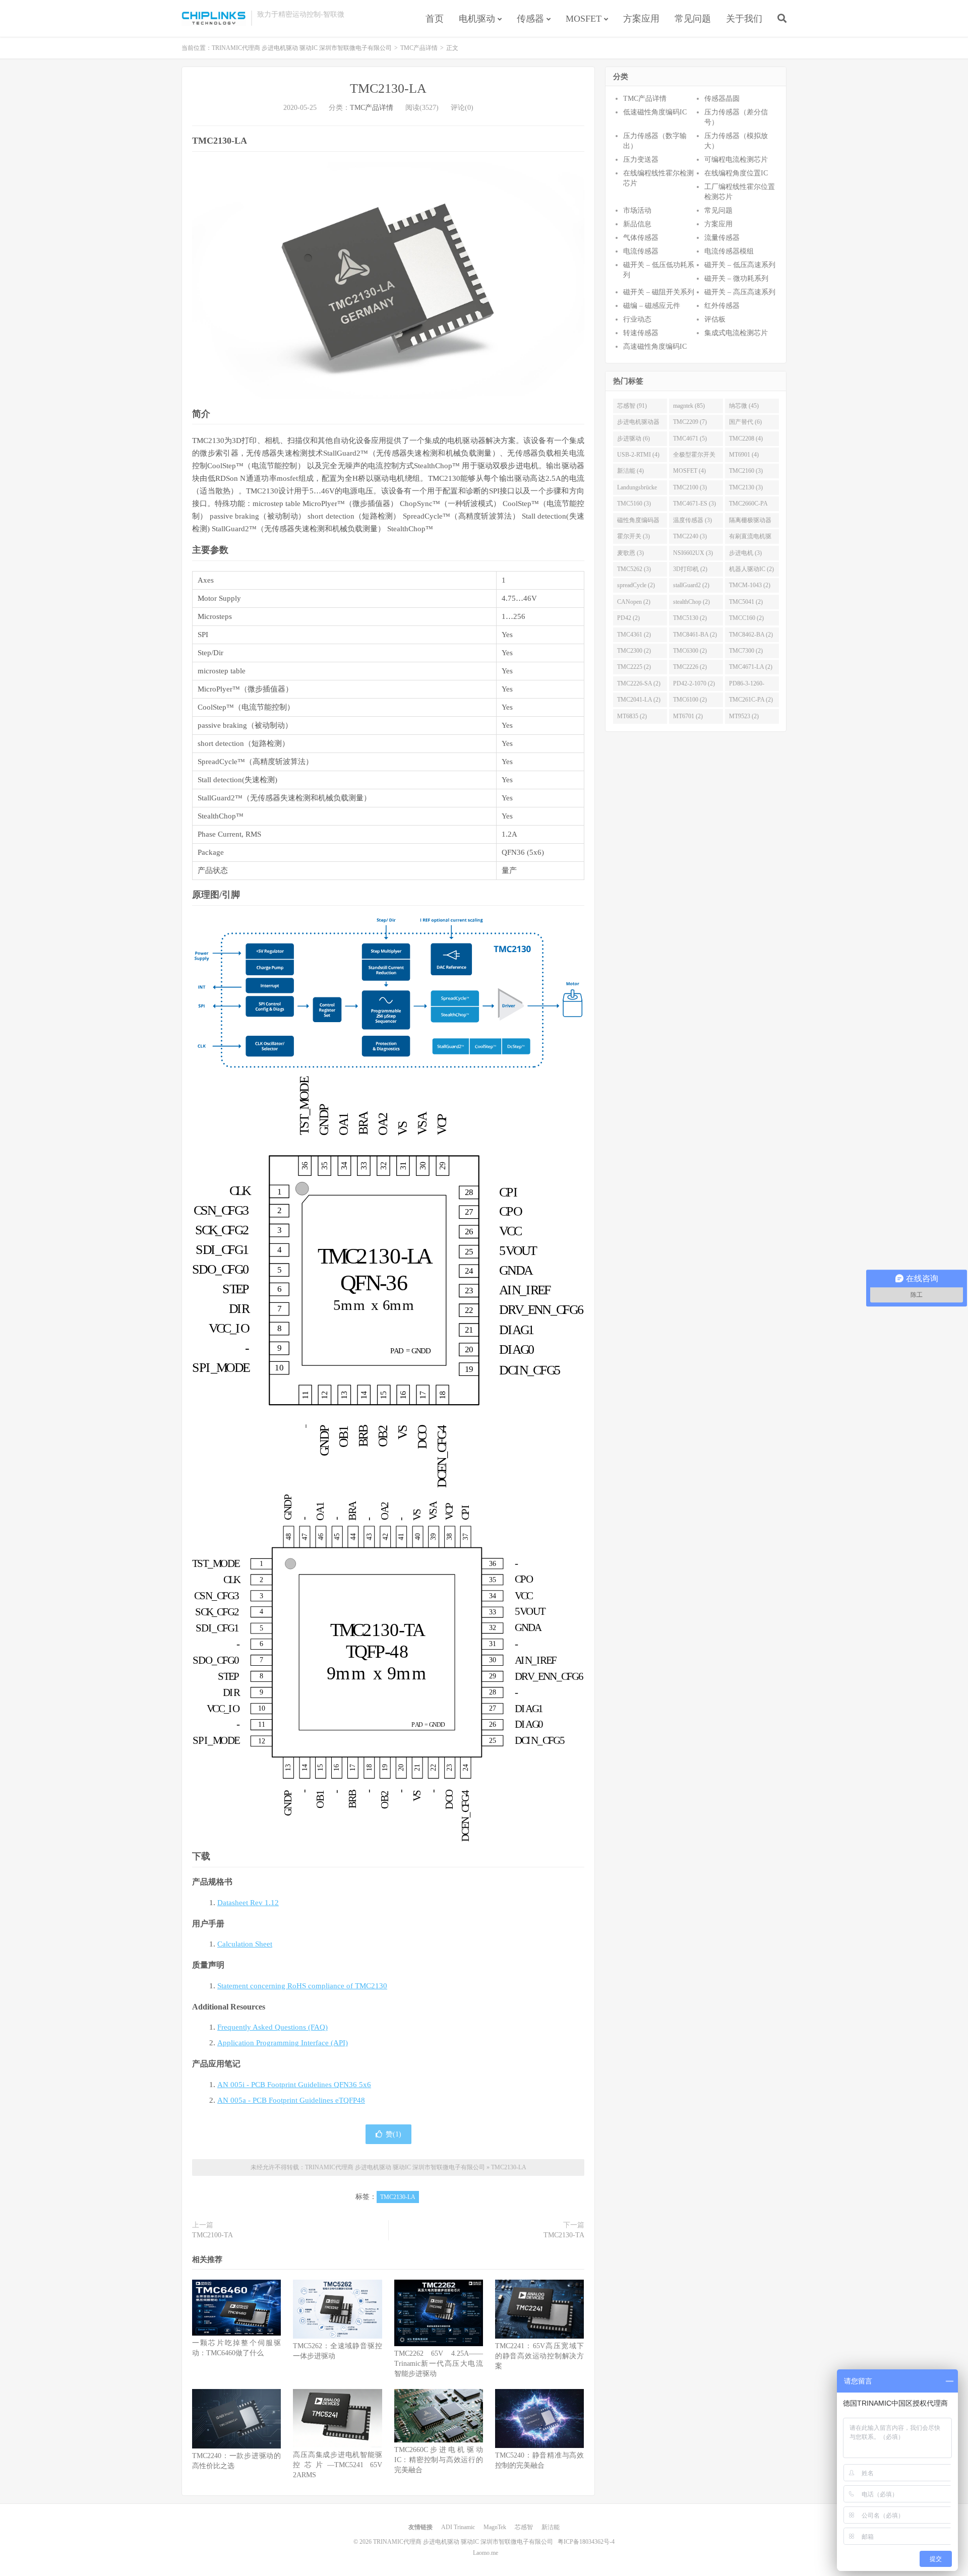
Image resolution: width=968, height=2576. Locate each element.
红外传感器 (722, 306)
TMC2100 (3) (690, 487)
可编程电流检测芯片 (736, 160)
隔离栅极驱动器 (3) (750, 522)
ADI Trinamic (458, 2527)
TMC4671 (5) (690, 438)
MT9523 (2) (744, 716)
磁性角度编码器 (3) (638, 522)
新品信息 (637, 224)
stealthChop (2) (691, 602)
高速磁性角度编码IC (655, 347)
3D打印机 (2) (690, 569)
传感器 (530, 19)
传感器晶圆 (722, 99)
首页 (435, 19)
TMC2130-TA (564, 2235)
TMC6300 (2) (690, 651)
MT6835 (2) (632, 716)
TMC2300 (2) (634, 651)
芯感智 (524, 2527)
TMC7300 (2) (746, 651)
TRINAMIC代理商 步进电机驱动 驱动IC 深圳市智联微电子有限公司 (214, 18)
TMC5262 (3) (634, 569)
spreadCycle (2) (636, 585)
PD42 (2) (628, 618)
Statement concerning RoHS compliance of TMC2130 (302, 1986)
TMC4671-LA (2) (751, 667)
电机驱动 (477, 19)
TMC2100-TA (213, 2235)
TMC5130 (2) (690, 618)
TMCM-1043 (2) (750, 585)
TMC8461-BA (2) (695, 635)
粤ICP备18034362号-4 (586, 2542)
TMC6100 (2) (690, 700)
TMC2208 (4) (746, 438)
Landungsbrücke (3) (637, 489)
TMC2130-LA (388, 88)
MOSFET (584, 19)
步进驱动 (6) (633, 438)
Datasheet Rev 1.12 (248, 1903)
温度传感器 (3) (692, 520)
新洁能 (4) (630, 471)
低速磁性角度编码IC (655, 112)
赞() (394, 2134)
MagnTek (495, 2527)
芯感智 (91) (632, 406)
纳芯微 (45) (744, 406)
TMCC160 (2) (746, 618)
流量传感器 (722, 238)
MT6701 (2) (688, 716)
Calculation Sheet (245, 1944)
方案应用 (641, 19)
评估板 (715, 319)
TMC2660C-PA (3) (748, 506)
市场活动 (637, 210)
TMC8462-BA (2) (751, 635)
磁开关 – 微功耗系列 (736, 278)
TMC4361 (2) (634, 635)
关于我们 (744, 19)
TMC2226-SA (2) (639, 683)
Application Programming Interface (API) (283, 2043)
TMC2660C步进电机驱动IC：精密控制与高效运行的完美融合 (439, 2460)
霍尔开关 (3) (633, 536)
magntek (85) (689, 406)
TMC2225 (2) (634, 667)
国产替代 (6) (745, 422)
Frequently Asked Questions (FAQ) (273, 2027)
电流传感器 (641, 251)
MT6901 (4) (744, 455)
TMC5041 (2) (746, 602)
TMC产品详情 (419, 48)
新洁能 (551, 2527)
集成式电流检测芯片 (736, 333)
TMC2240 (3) (690, 536)
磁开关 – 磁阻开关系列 (659, 292)
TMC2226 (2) (690, 667)
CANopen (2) (634, 602)
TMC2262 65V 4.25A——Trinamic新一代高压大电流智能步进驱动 (439, 2364)
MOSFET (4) (689, 471)
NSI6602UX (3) (693, 553)
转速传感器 (641, 333)
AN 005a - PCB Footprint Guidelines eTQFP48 (291, 2100)
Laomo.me (486, 2553)
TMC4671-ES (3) (694, 504)
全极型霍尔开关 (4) (694, 457)
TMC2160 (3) (746, 471)
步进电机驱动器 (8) (638, 424)
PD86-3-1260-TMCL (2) (747, 685)
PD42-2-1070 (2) (694, 683)
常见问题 (693, 19)
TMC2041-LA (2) (639, 700)
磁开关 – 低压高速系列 (740, 265)
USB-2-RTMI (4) (638, 455)
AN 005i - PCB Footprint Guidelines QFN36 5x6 (294, 2085)
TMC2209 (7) (690, 422)
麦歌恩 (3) (630, 553)
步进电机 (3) (745, 553)
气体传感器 (641, 238)
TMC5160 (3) (634, 504)
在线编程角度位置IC (736, 173)
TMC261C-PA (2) (751, 700)
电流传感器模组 (729, 251)
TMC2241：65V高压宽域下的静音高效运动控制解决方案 (539, 2356)
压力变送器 (641, 160)
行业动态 (637, 319)
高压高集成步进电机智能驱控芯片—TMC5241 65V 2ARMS (337, 2465)
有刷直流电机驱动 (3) (750, 538)
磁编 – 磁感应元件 (652, 306)
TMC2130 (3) (746, 487)
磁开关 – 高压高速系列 (740, 292)
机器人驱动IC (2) (751, 569)
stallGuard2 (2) (691, 585)
